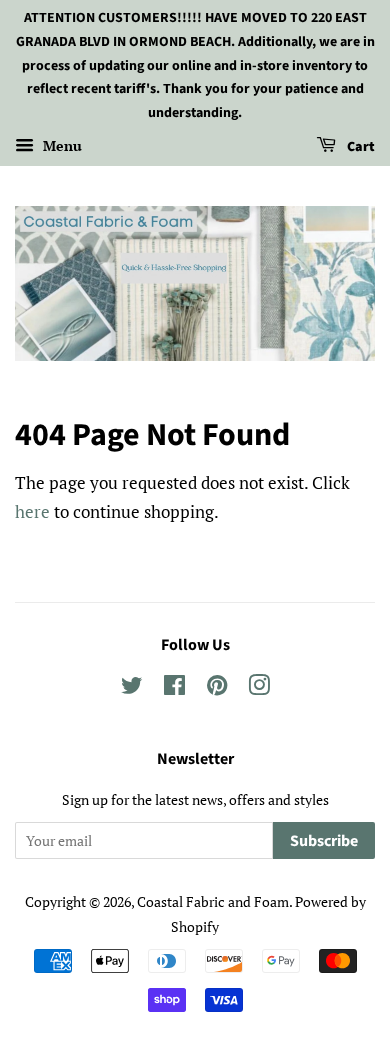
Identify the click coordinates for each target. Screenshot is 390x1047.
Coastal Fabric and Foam (213, 901)
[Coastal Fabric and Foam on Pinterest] (217, 688)
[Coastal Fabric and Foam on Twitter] (132, 688)
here (32, 511)
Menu (60, 145)
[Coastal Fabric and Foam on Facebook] (174, 688)
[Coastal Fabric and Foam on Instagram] (259, 688)
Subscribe (324, 841)
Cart (359, 147)
